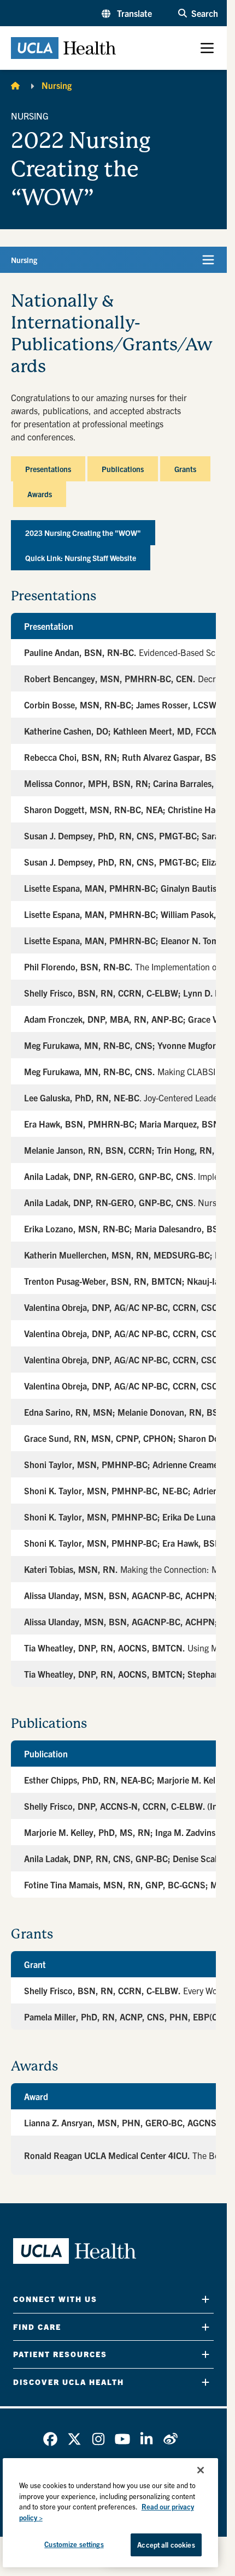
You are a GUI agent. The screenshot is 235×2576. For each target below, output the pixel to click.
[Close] (201, 2470)
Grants (185, 469)
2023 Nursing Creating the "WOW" (83, 533)
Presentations (48, 469)
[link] (50, 2439)
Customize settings (74, 2544)
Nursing (57, 85)
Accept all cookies (166, 2545)
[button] (127, 13)
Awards (40, 494)
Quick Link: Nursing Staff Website (81, 558)
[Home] (15, 85)
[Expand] (205, 2299)
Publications (123, 469)
